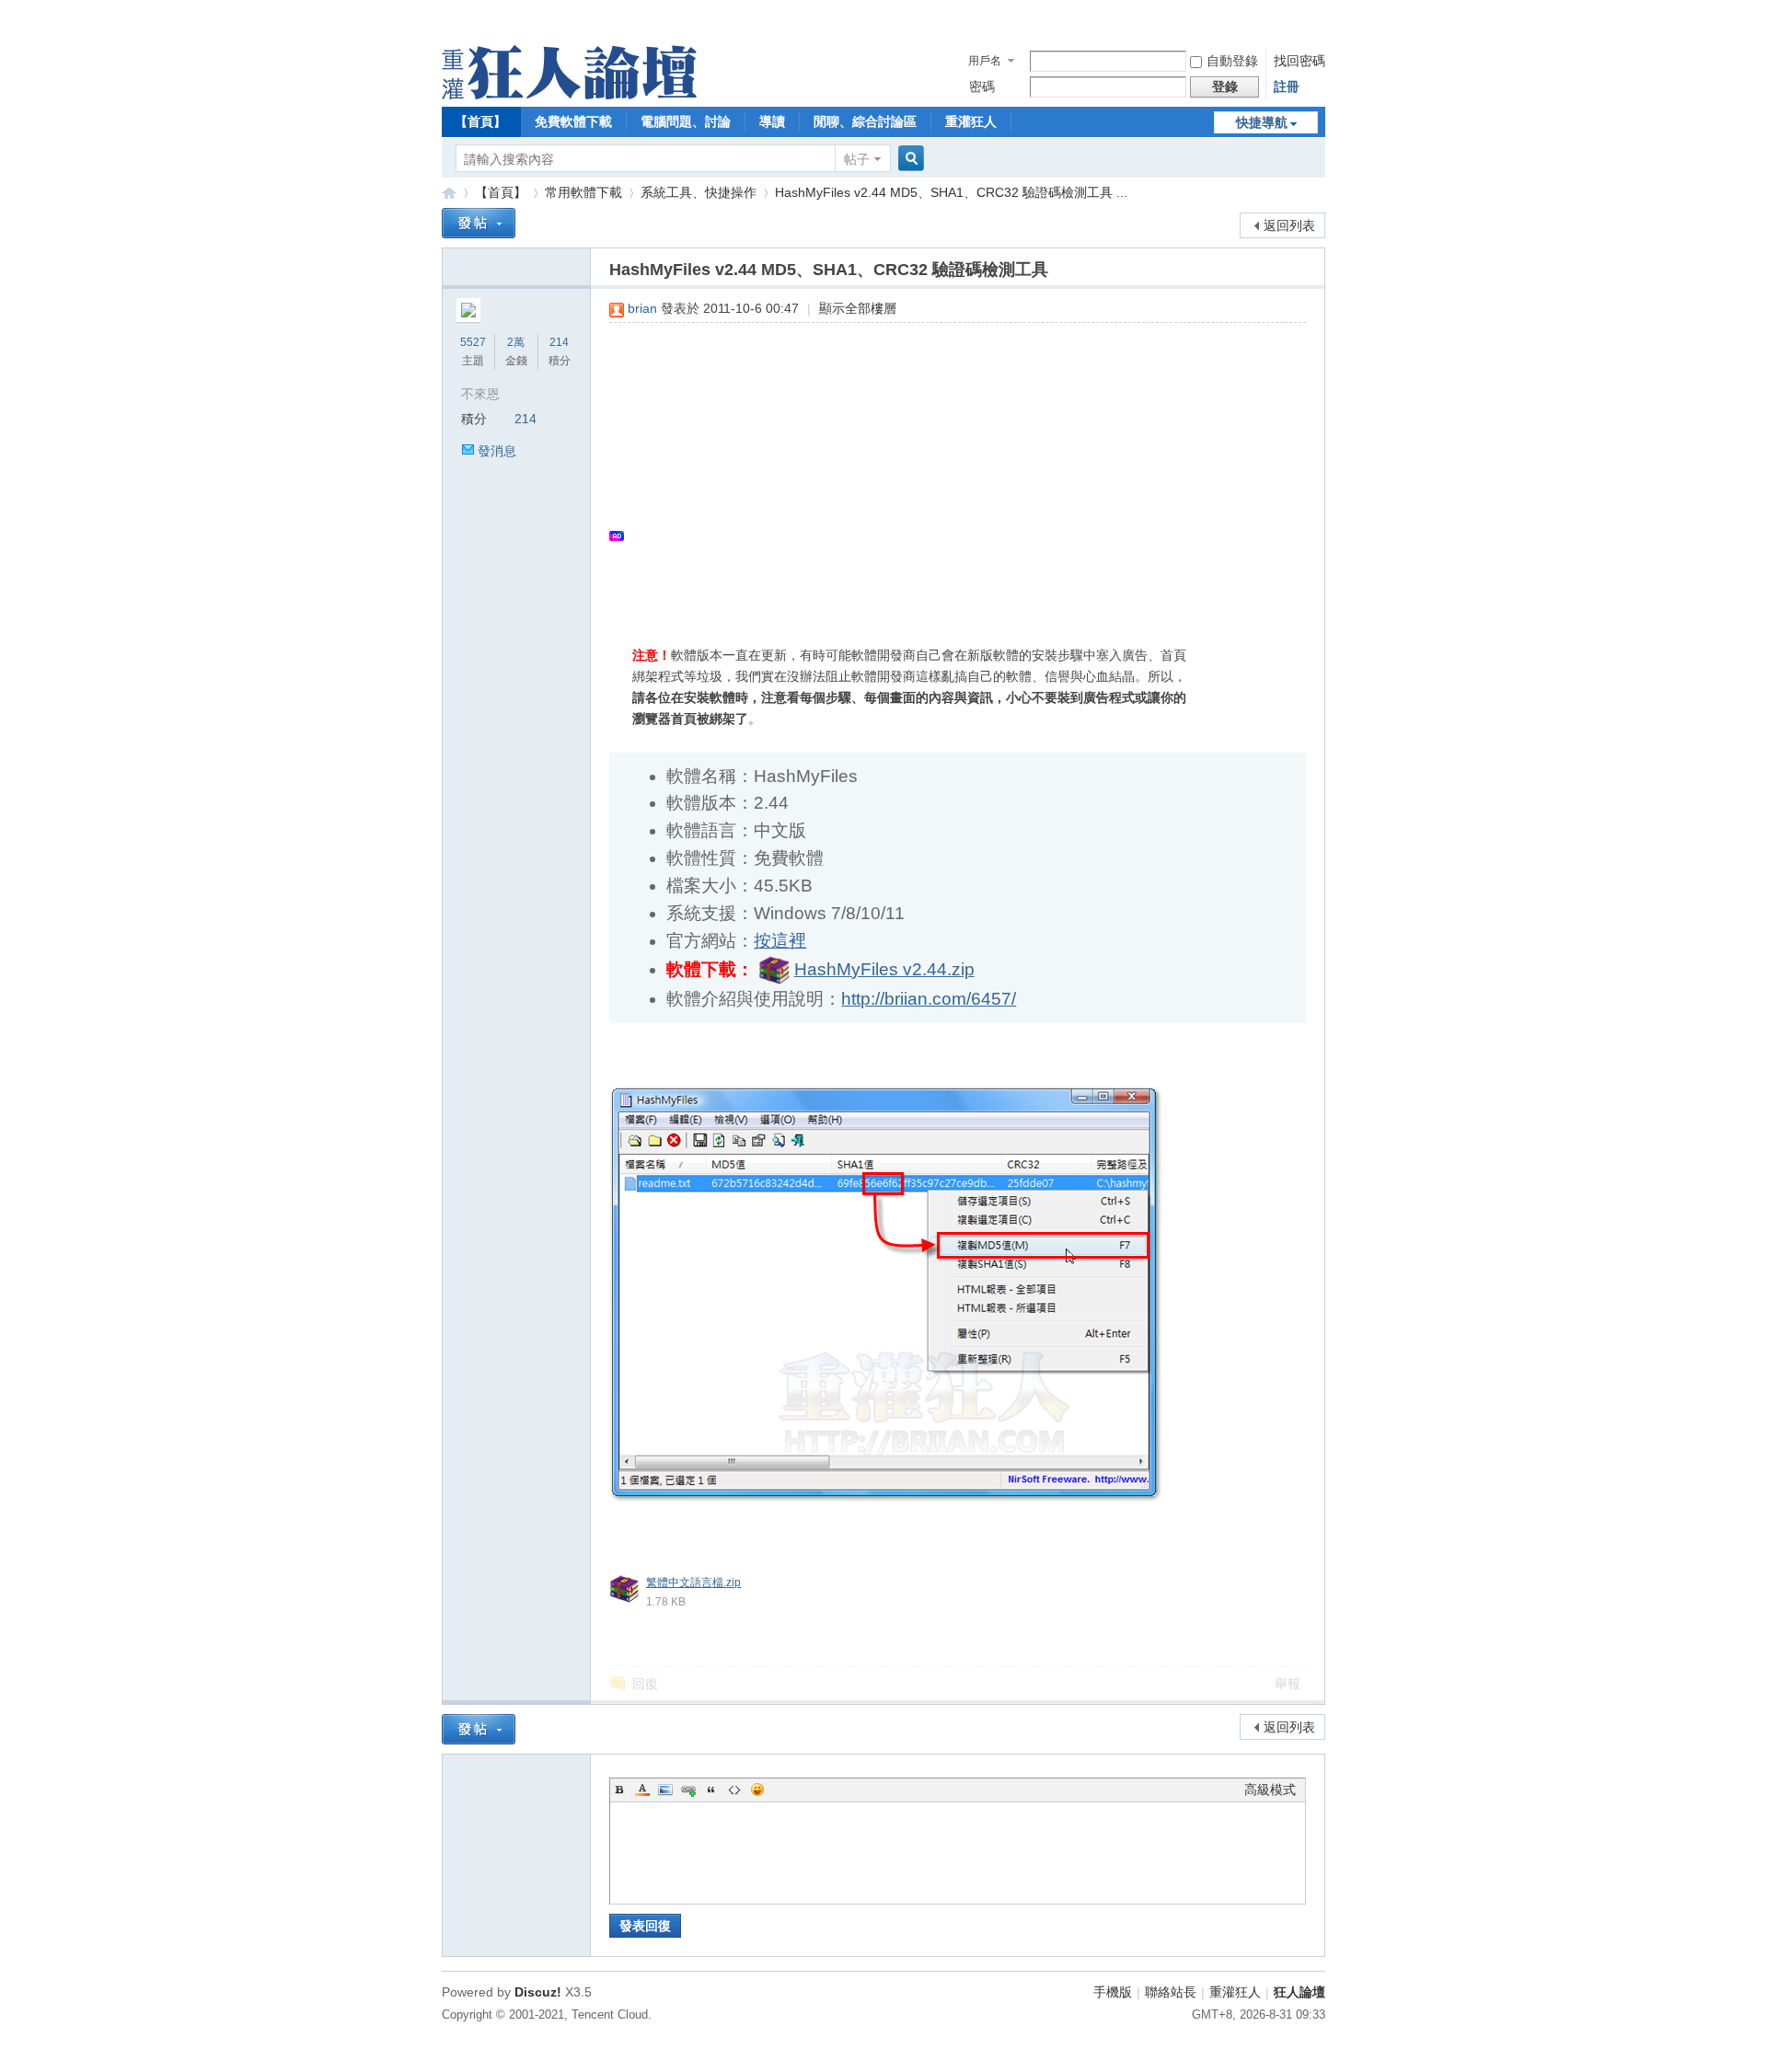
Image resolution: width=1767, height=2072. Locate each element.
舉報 (1288, 1684)
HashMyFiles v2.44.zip (884, 969)
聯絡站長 (1171, 1992)
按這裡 (780, 941)
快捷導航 (1262, 122)
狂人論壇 (1299, 1992)
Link (688, 1790)
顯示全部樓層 (858, 308)
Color (642, 1790)
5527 (473, 342)
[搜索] (908, 159)
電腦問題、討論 (686, 121)
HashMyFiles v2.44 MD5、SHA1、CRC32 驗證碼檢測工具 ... (951, 192)
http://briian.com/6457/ (929, 999)
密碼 (982, 86)
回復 (645, 1684)
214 (559, 342)
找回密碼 (1299, 61)
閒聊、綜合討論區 (865, 121)
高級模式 (1270, 1790)
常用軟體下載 (583, 192)
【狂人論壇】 (449, 193)
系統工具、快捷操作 (699, 192)
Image (665, 1790)
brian (642, 308)
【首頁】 (480, 121)
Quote (711, 1790)
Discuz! (538, 1992)
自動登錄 (1232, 61)
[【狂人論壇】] (569, 95)
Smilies (757, 1790)
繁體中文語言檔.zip (693, 1583)
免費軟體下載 (573, 121)
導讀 (772, 121)
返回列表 (1289, 225)
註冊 (1287, 86)
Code (734, 1790)
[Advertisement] (948, 470)
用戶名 (985, 61)
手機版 (1113, 1992)
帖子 (857, 159)
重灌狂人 (971, 121)
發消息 (497, 451)
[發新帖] (479, 223)
